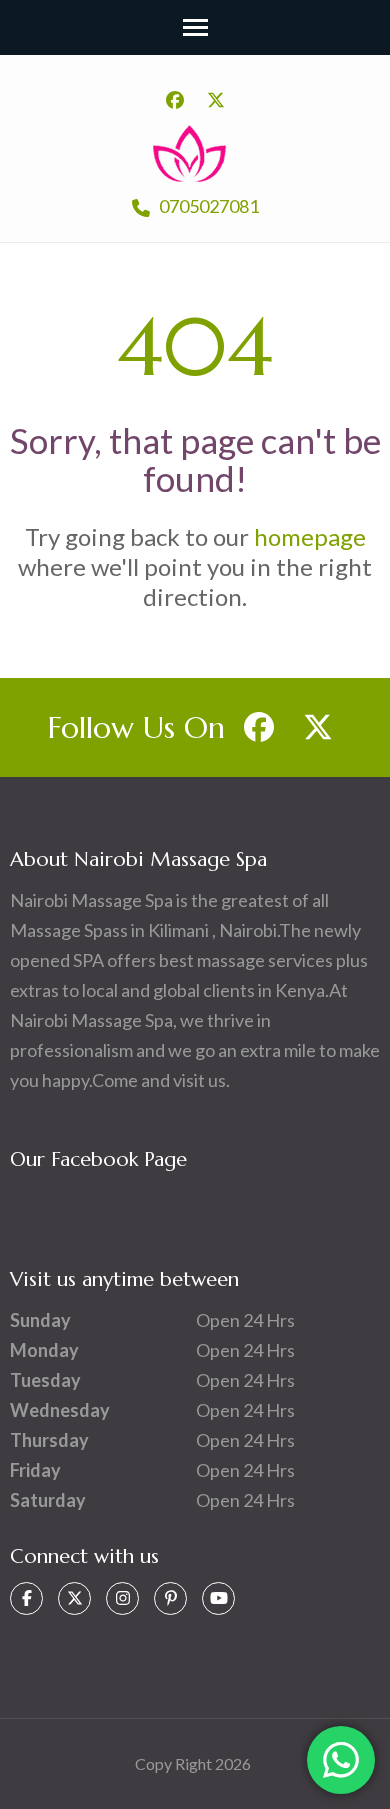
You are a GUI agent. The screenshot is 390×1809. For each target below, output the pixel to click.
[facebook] (175, 100)
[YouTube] (218, 1598)
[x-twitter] (216, 100)
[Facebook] (26, 1598)
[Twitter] (74, 1598)
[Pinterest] (170, 1598)
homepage (310, 536)
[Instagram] (122, 1598)
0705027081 (207, 206)
